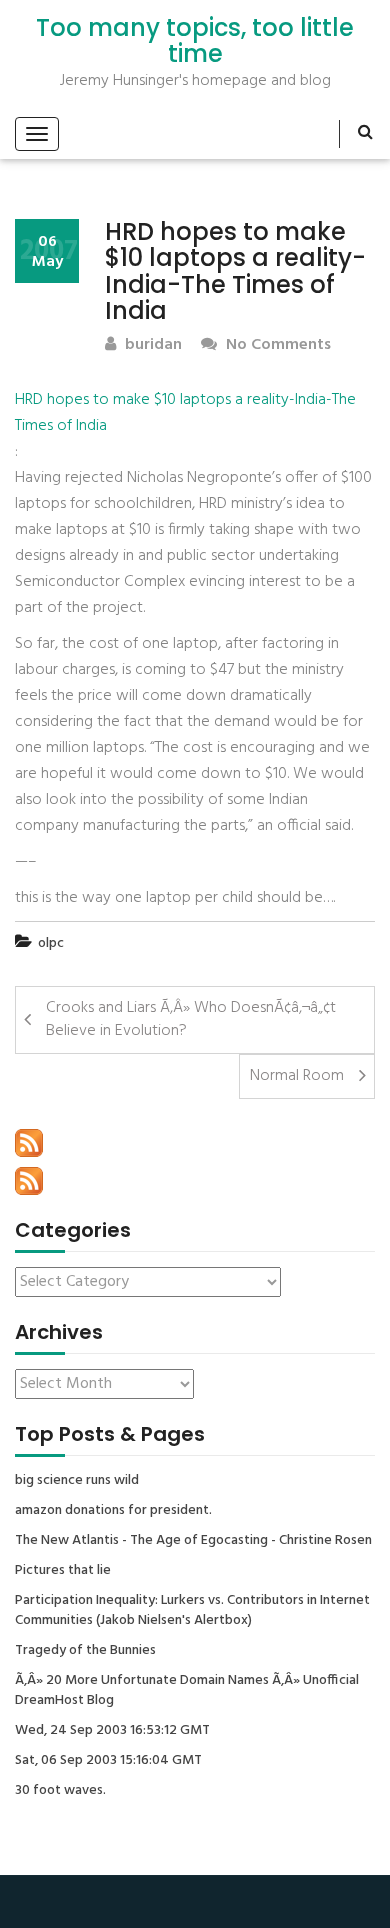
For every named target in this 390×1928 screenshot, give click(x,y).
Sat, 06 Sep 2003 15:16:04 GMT (108, 1761)
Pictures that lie (63, 1571)
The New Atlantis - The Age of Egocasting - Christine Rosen (193, 1541)
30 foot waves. (60, 1791)
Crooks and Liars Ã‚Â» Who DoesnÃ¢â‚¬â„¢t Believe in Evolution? (191, 1019)
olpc (51, 943)
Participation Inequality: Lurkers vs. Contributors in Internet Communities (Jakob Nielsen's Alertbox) (192, 1611)
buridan (151, 345)
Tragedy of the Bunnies (85, 1651)
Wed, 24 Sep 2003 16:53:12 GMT (112, 1731)
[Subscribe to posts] (29, 1143)
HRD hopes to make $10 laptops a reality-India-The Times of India (185, 413)
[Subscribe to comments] (29, 1181)
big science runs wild (77, 1481)
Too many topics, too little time (195, 41)
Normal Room (297, 1076)
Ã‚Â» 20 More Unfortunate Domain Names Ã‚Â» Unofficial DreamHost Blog (187, 1691)
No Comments (276, 345)
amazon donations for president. (113, 1511)
